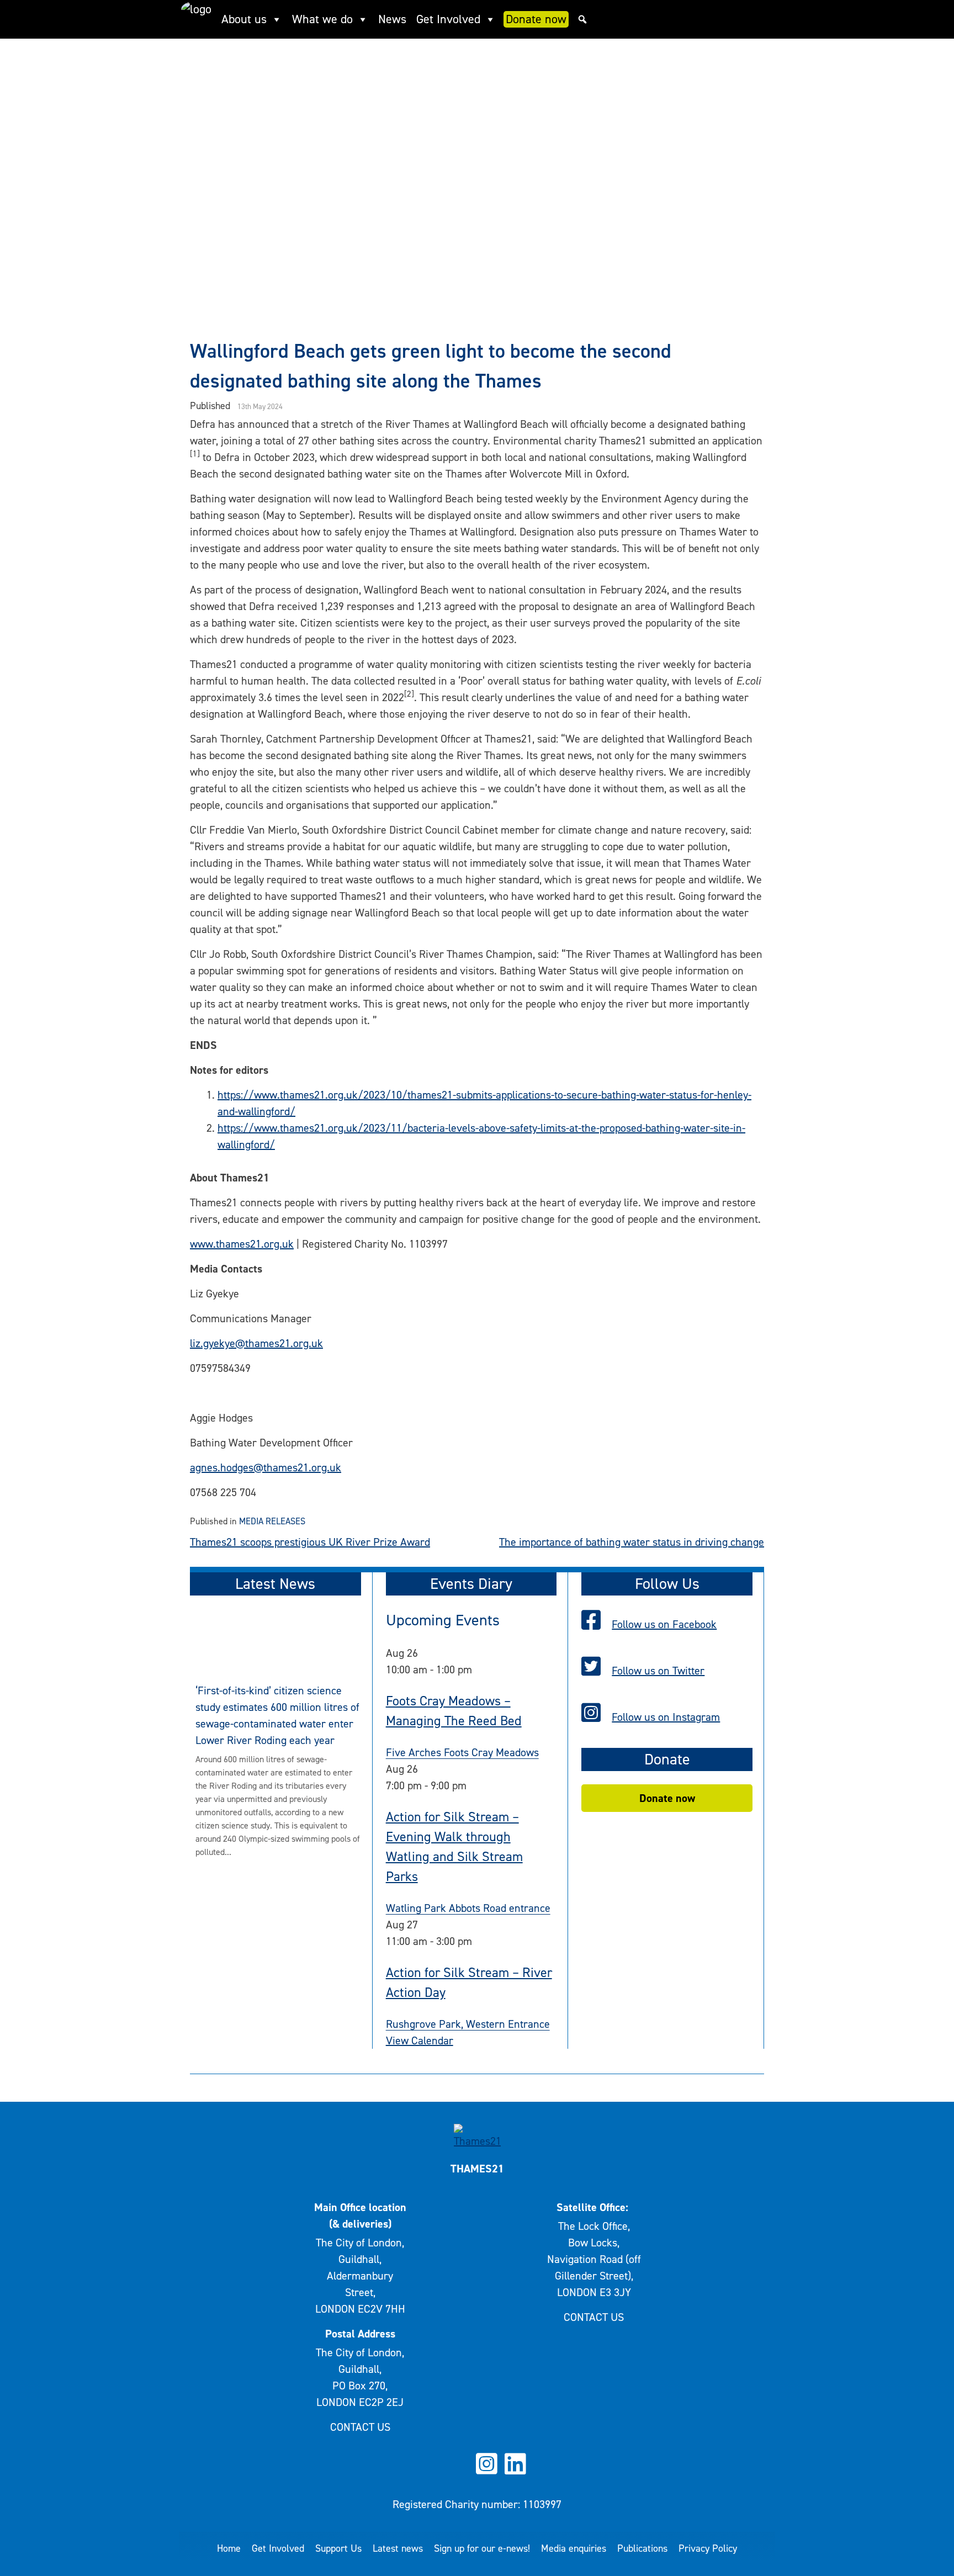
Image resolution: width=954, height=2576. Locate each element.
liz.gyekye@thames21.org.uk (256, 1343)
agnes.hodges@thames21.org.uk (266, 1467)
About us (244, 19)
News (392, 19)
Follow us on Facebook (664, 1624)
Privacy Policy (708, 2548)
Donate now (536, 19)
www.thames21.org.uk (242, 1244)
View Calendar (420, 2040)
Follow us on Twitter (658, 1671)
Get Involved (448, 19)
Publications (642, 2548)
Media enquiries (574, 2548)
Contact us (360, 2427)
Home (229, 2548)
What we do (322, 19)
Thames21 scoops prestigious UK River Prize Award (310, 1542)
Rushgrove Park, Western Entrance (468, 2024)
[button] (582, 19)
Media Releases (272, 1521)
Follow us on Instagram (666, 1717)
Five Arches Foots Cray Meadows (462, 1752)
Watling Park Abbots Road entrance (468, 1908)
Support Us (338, 2548)
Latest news (398, 2548)
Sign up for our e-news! (482, 2548)
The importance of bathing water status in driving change (632, 1542)
